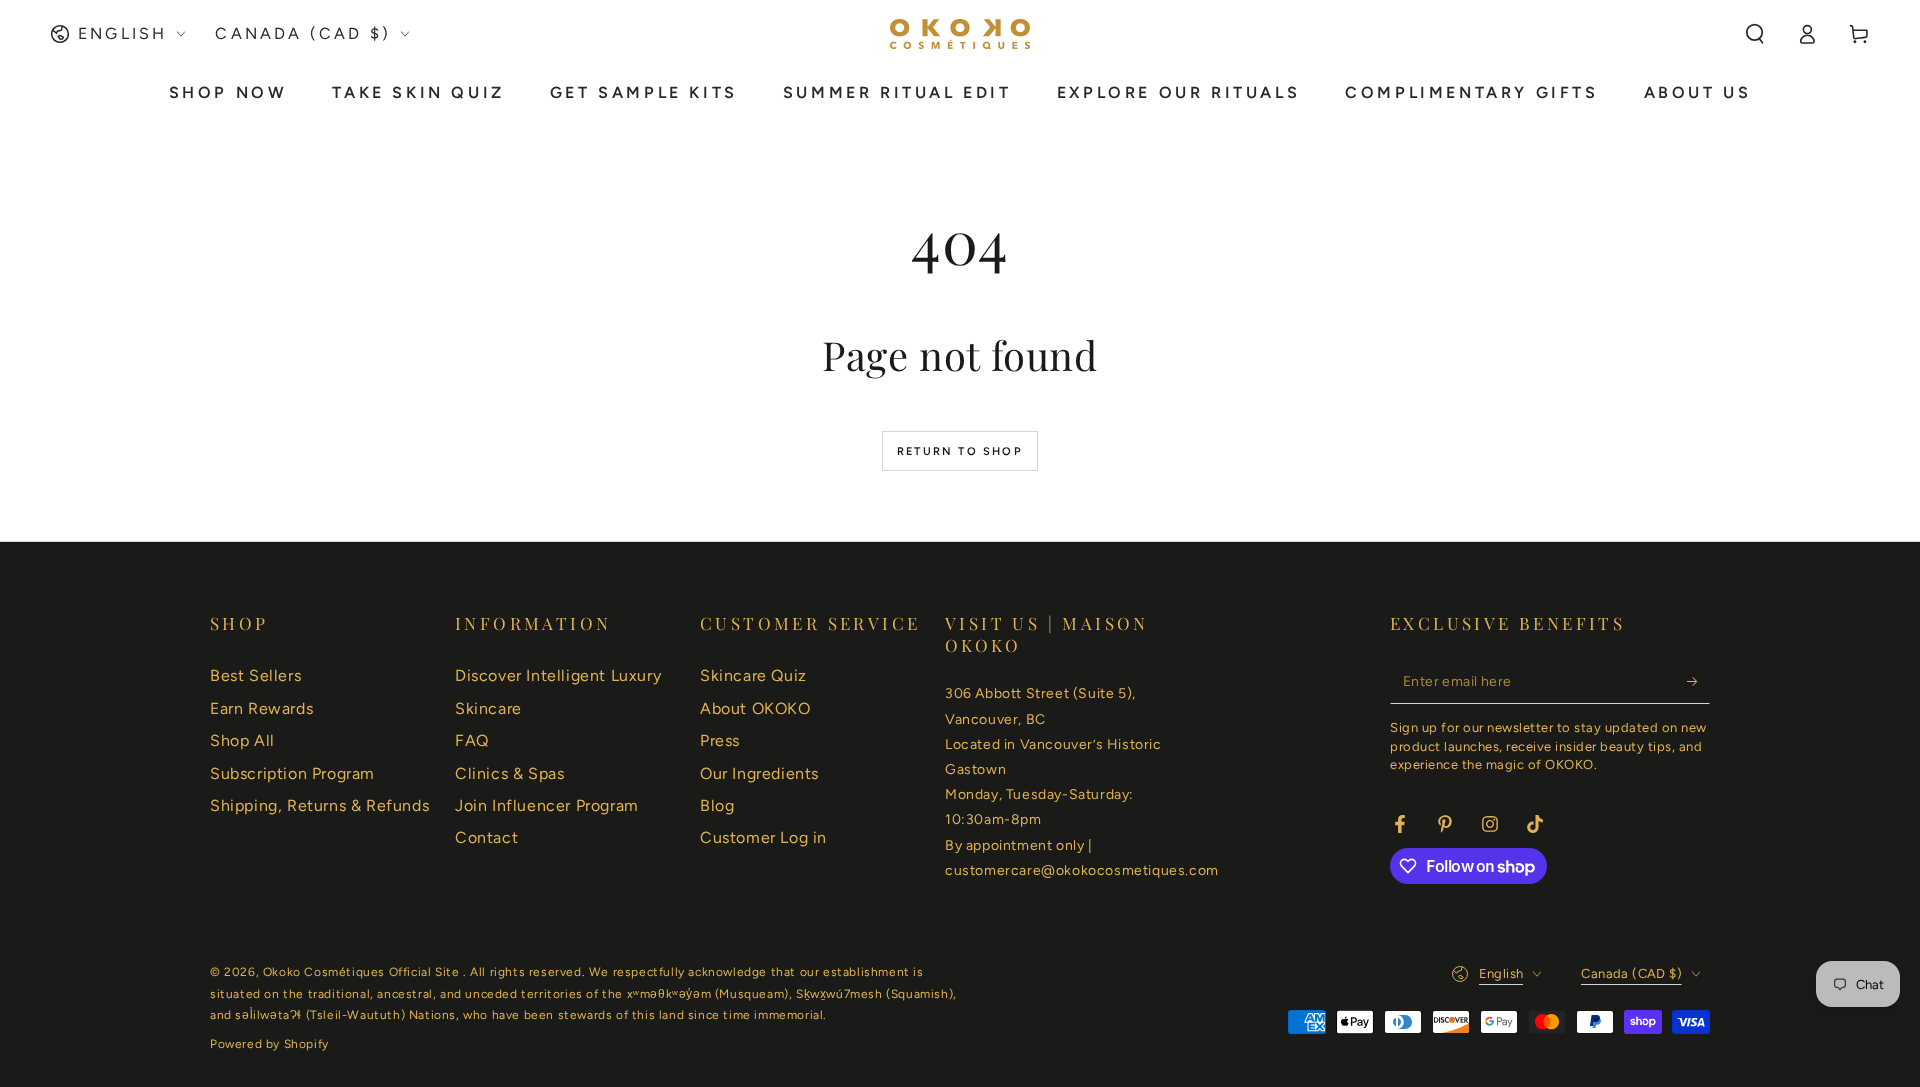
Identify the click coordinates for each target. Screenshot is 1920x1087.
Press (720, 740)
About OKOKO (755, 708)
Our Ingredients (759, 773)
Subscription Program (292, 773)
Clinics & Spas (509, 773)
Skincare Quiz (753, 675)
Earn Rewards (261, 708)
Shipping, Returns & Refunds (319, 805)
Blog (717, 805)
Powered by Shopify (269, 1044)
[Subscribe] (1698, 681)
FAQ (472, 740)
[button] (1755, 34)
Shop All (242, 740)
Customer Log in (763, 837)
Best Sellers (255, 675)
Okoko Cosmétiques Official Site (363, 972)
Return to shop (960, 451)
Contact (486, 837)
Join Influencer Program (547, 805)
